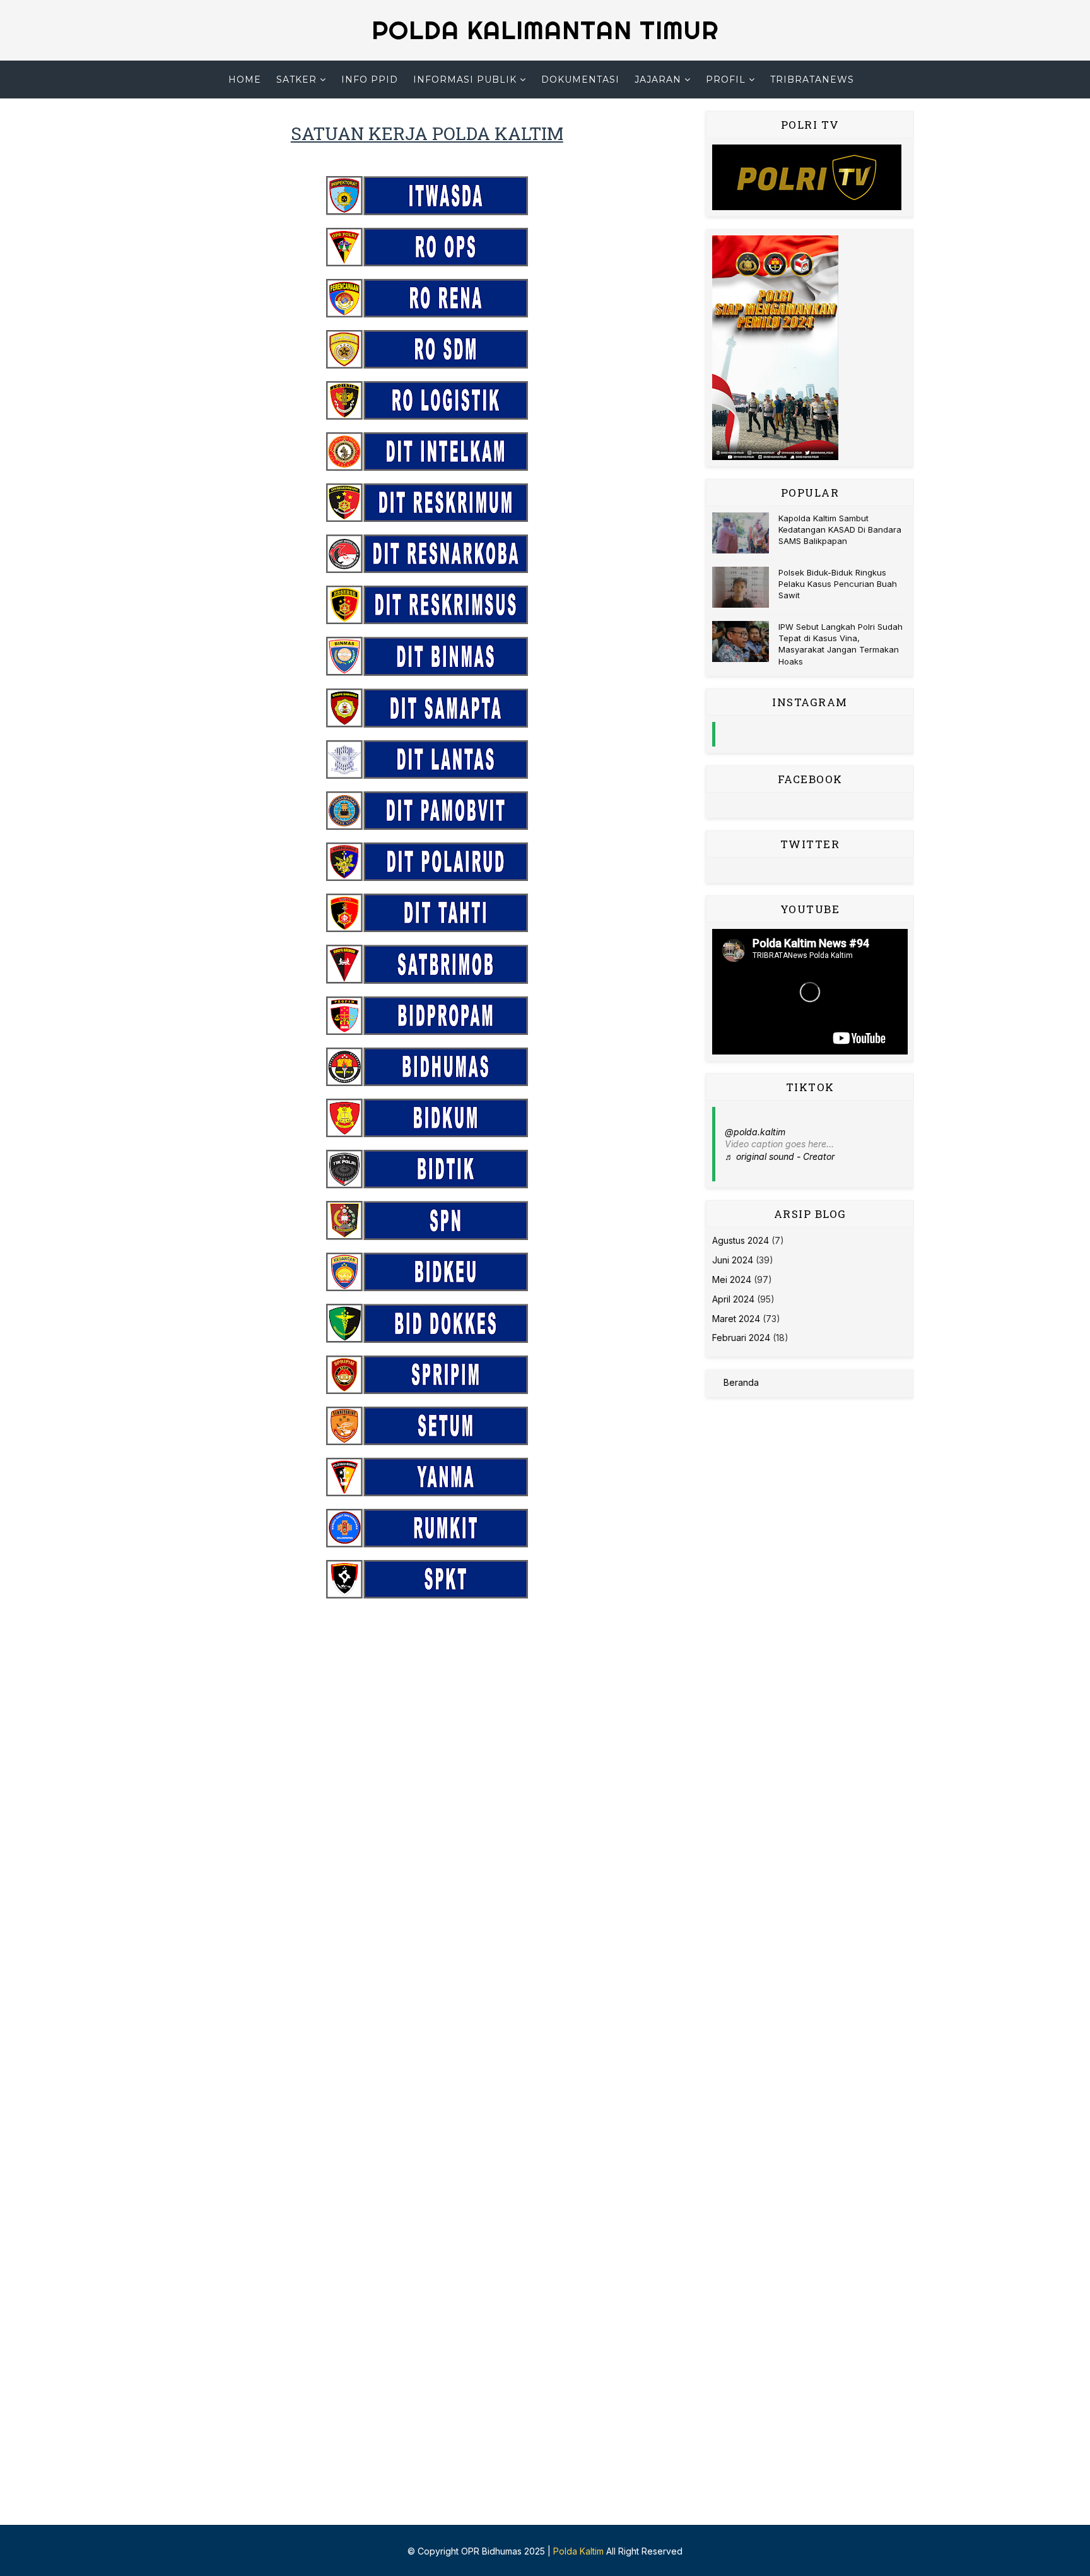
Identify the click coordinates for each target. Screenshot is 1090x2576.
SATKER (296, 80)
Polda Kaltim (578, 2551)
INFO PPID (370, 80)
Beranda (741, 1382)
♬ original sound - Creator (780, 1156)
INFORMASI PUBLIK (465, 80)
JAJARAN (658, 80)
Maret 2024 (736, 1319)
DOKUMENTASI (580, 80)
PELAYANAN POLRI (541, 117)
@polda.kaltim (755, 1132)
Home (245, 80)
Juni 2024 (733, 1260)
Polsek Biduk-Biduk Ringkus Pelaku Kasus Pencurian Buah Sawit (838, 584)
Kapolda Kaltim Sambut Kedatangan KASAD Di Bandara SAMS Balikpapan (840, 529)
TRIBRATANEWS (812, 80)
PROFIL (726, 80)
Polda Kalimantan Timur (545, 30)
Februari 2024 (741, 1338)
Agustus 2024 (741, 1240)
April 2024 (733, 1299)
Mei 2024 (732, 1279)
